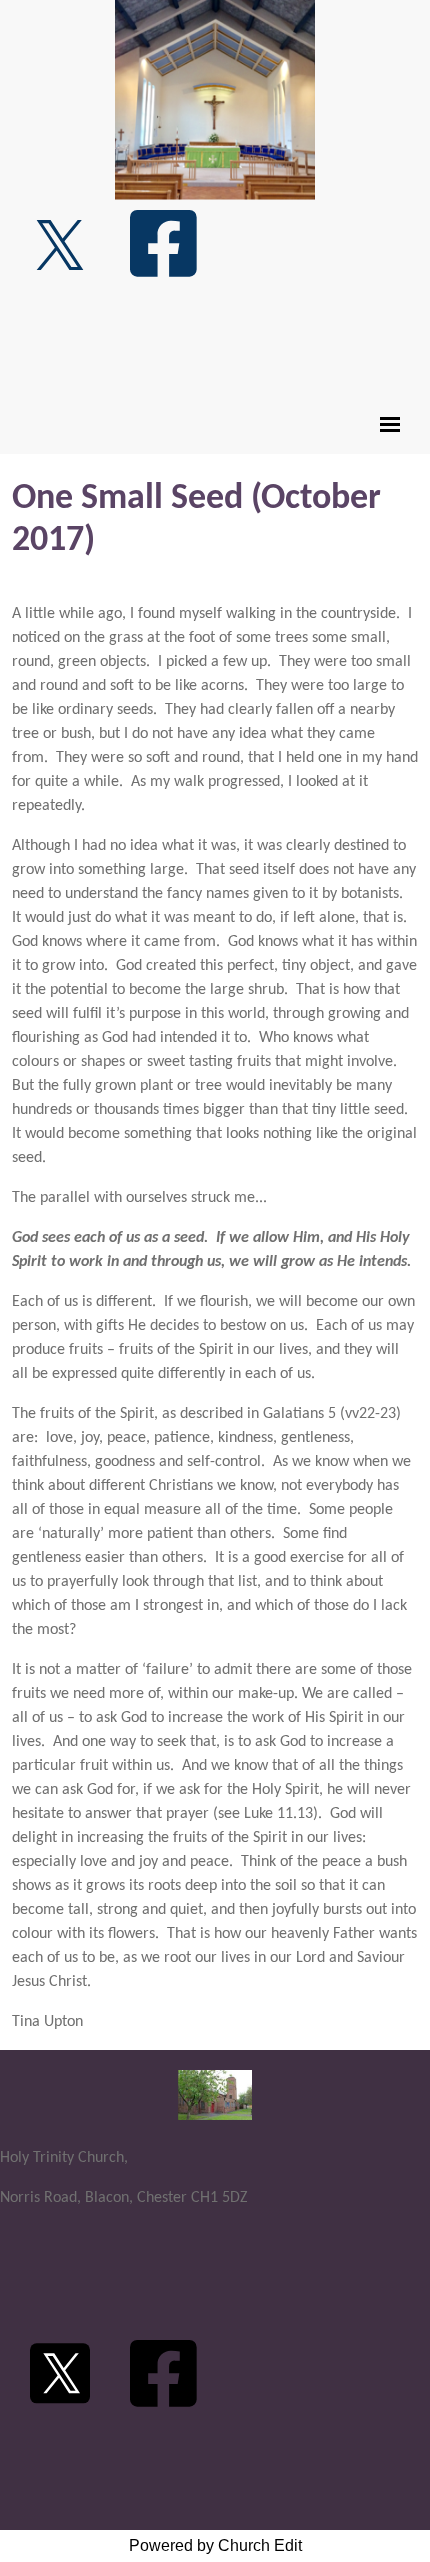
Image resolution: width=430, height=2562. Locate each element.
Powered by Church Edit (215, 2545)
